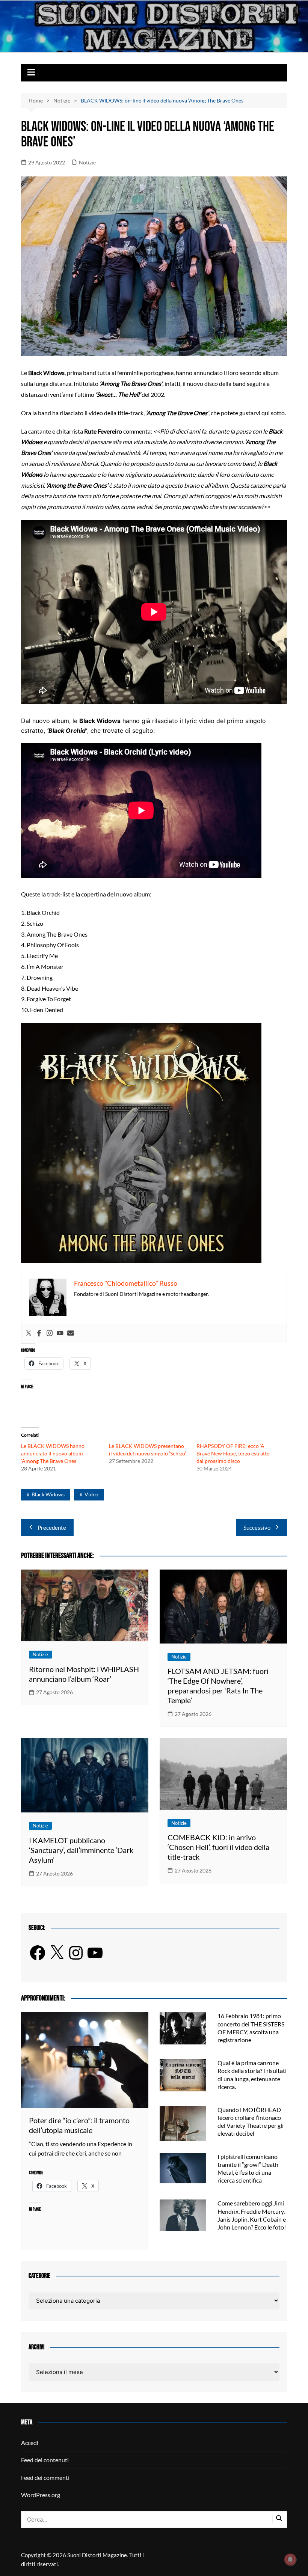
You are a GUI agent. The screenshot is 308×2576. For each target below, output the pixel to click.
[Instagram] (50, 1333)
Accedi (30, 2443)
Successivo (257, 1528)
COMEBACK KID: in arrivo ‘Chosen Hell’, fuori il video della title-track (218, 1847)
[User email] (71, 1333)
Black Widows (48, 1494)
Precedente (52, 1528)
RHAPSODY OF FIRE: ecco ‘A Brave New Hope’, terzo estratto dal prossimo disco (233, 1453)
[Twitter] (29, 1333)
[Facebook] (39, 1333)
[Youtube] (60, 1333)
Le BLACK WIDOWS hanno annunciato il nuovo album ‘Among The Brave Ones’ (53, 1453)
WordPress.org (41, 2495)
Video (91, 1494)
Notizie (87, 162)
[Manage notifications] (290, 2559)
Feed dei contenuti (45, 2460)
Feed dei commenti (45, 2477)
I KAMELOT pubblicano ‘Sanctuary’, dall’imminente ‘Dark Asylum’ (81, 1850)
